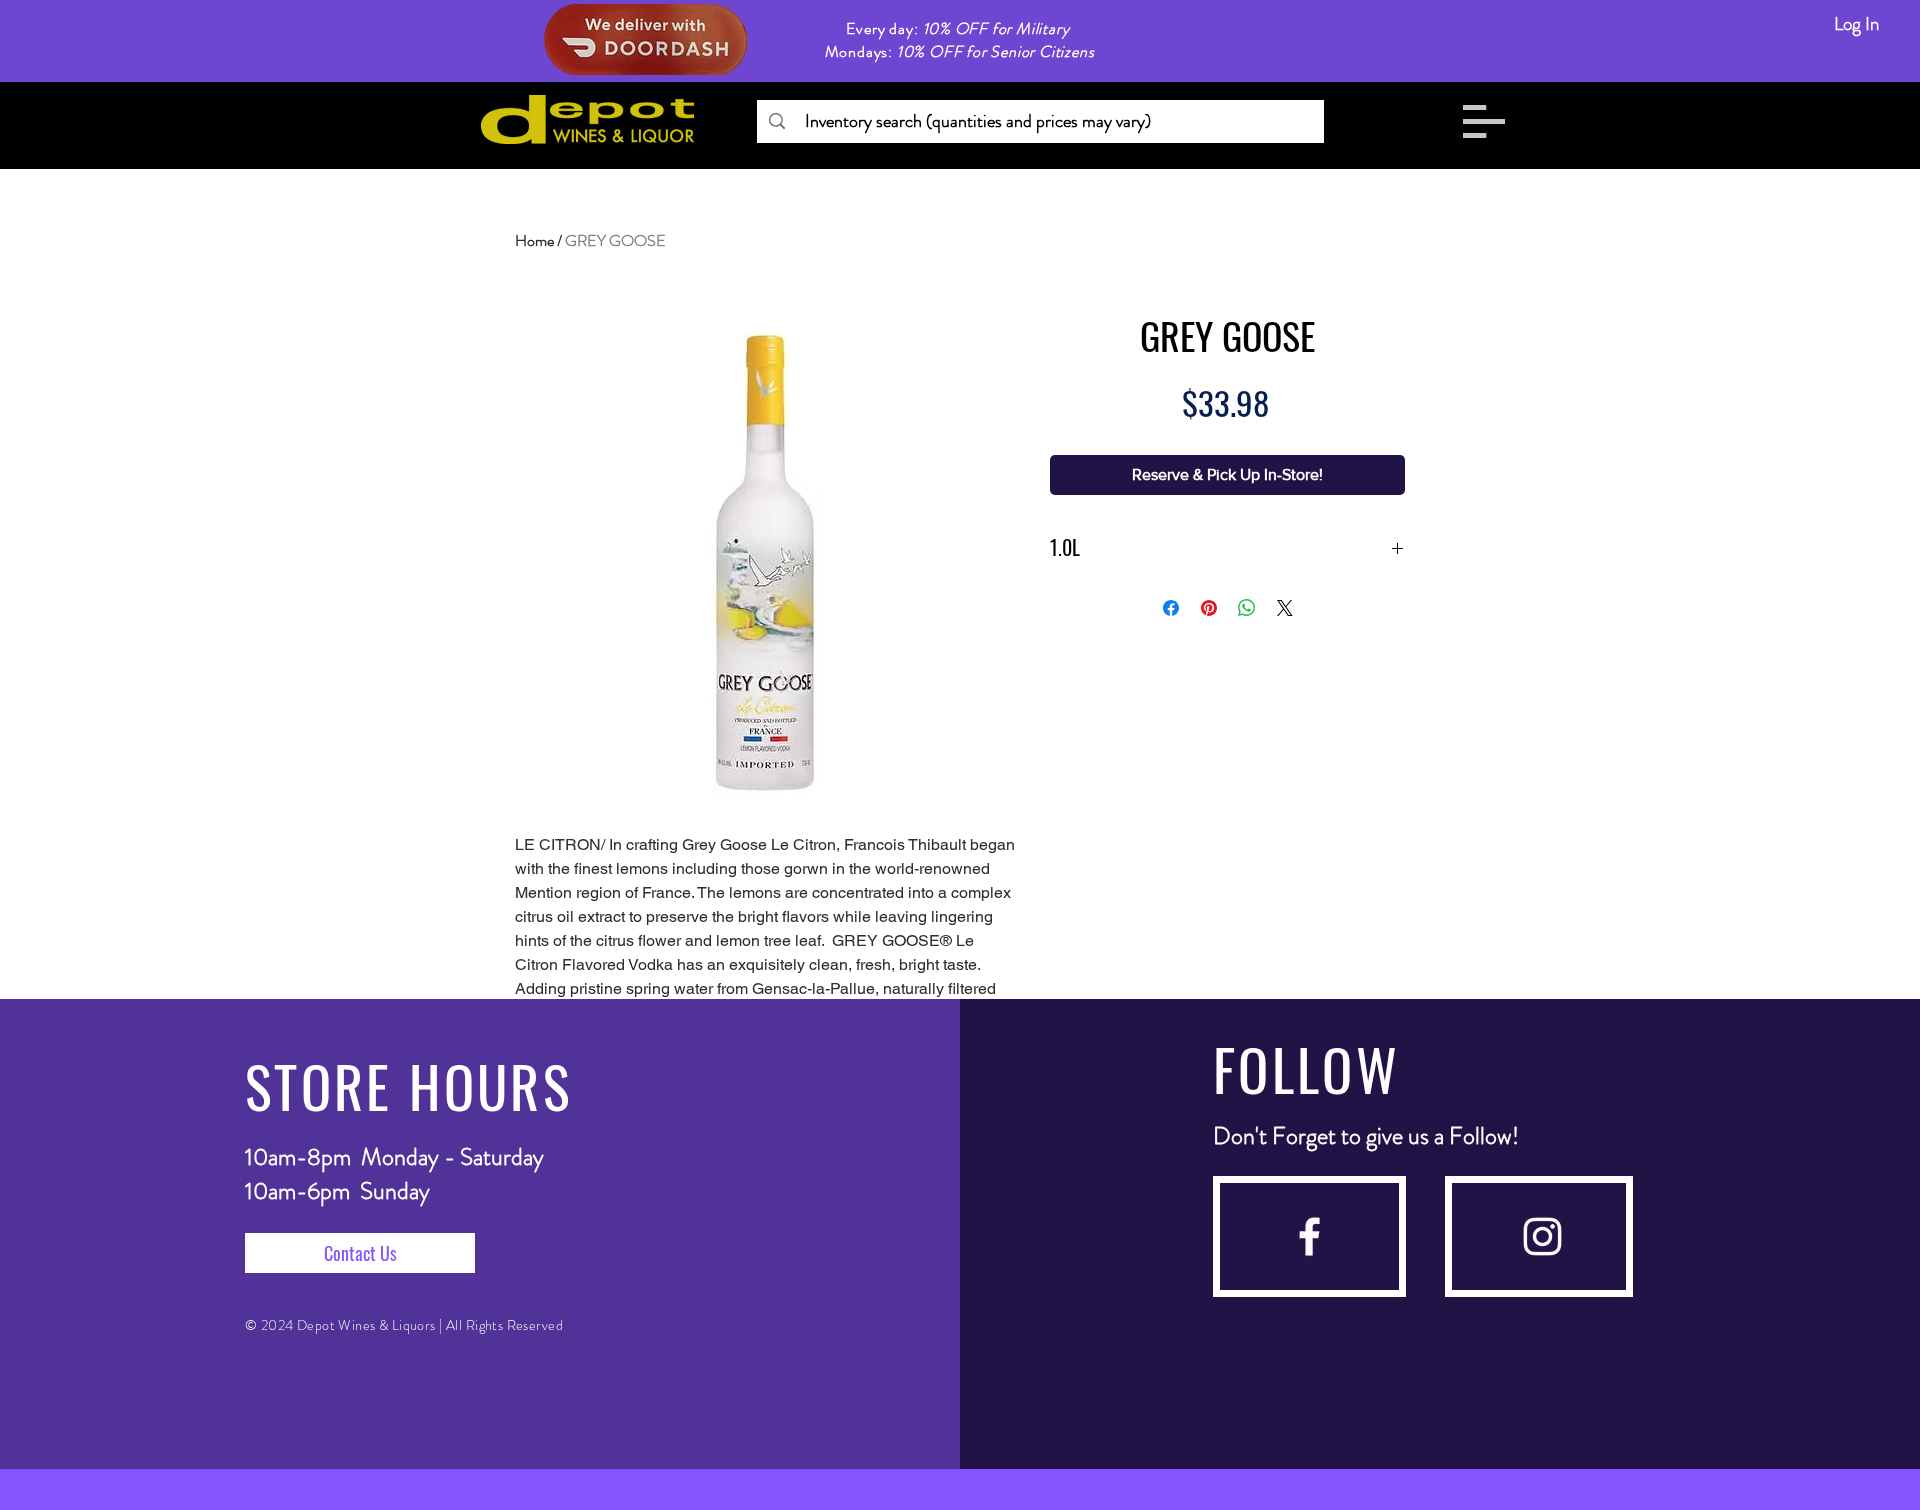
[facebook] (1309, 1236)
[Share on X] (1285, 608)
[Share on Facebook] (1171, 608)
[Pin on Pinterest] (1209, 608)
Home (534, 240)
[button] (1484, 121)
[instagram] (1542, 1236)
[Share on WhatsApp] (1247, 608)
